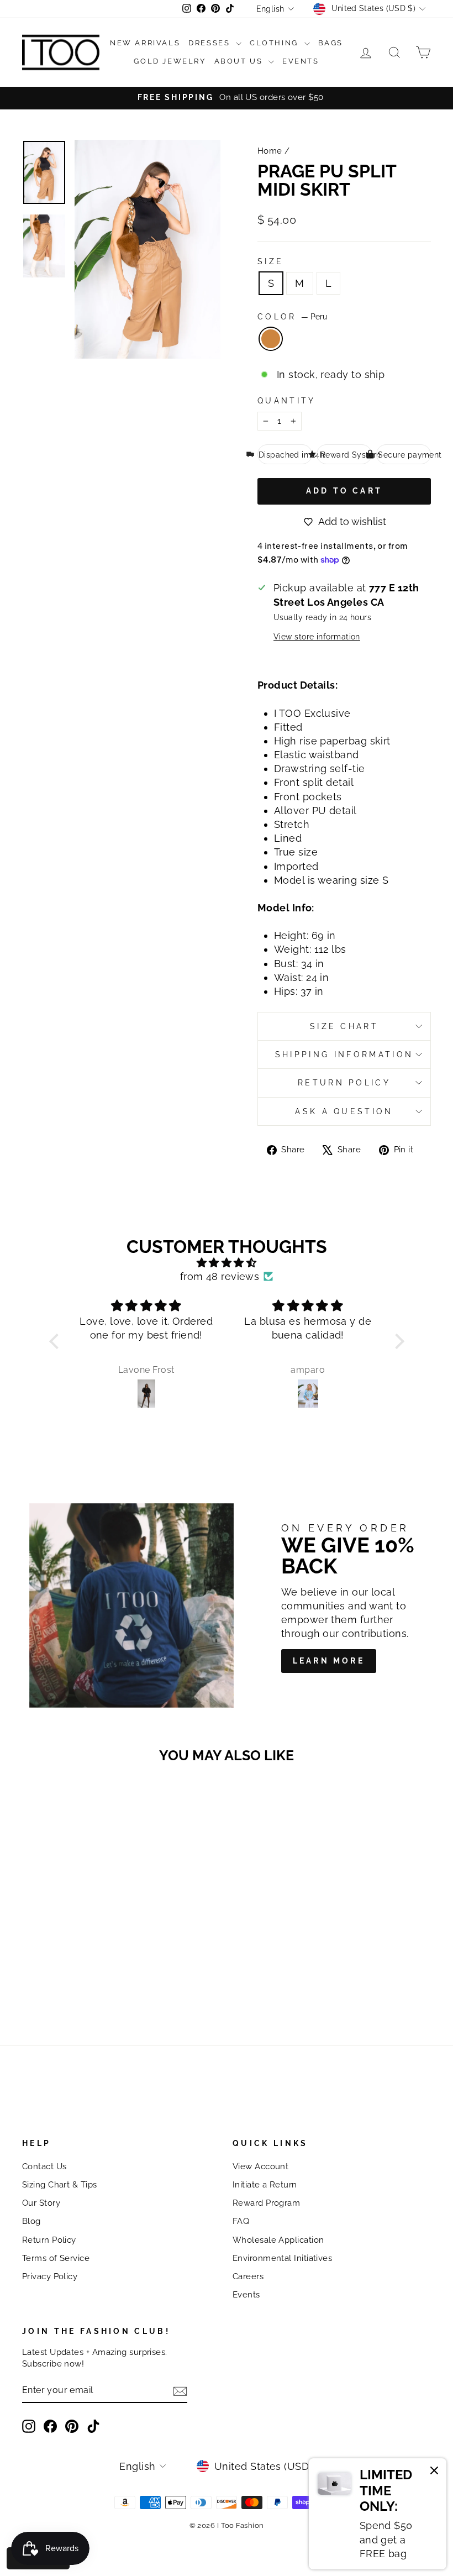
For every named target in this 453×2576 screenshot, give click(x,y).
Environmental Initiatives (282, 2258)
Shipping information (344, 1054)
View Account (260, 2166)
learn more (329, 1661)
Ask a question (344, 1111)
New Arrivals (145, 43)
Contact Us (44, 2166)
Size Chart (344, 1026)
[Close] (434, 2472)
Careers (248, 2276)
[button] (56, 1341)
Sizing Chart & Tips (60, 2185)
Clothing (275, 43)
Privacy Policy (50, 2276)
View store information (317, 636)
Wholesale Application (278, 2240)
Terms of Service (56, 2258)
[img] (227, 1263)
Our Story (41, 2203)
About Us (240, 61)
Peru (271, 339)
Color (292, 316)
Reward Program (266, 2203)
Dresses (211, 43)
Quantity (287, 400)
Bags (331, 43)
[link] (378, 2514)
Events (301, 61)
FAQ (241, 2221)
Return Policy (344, 1082)
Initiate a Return (265, 2185)
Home (270, 151)
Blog (31, 2221)
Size (270, 261)
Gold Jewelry (170, 61)
